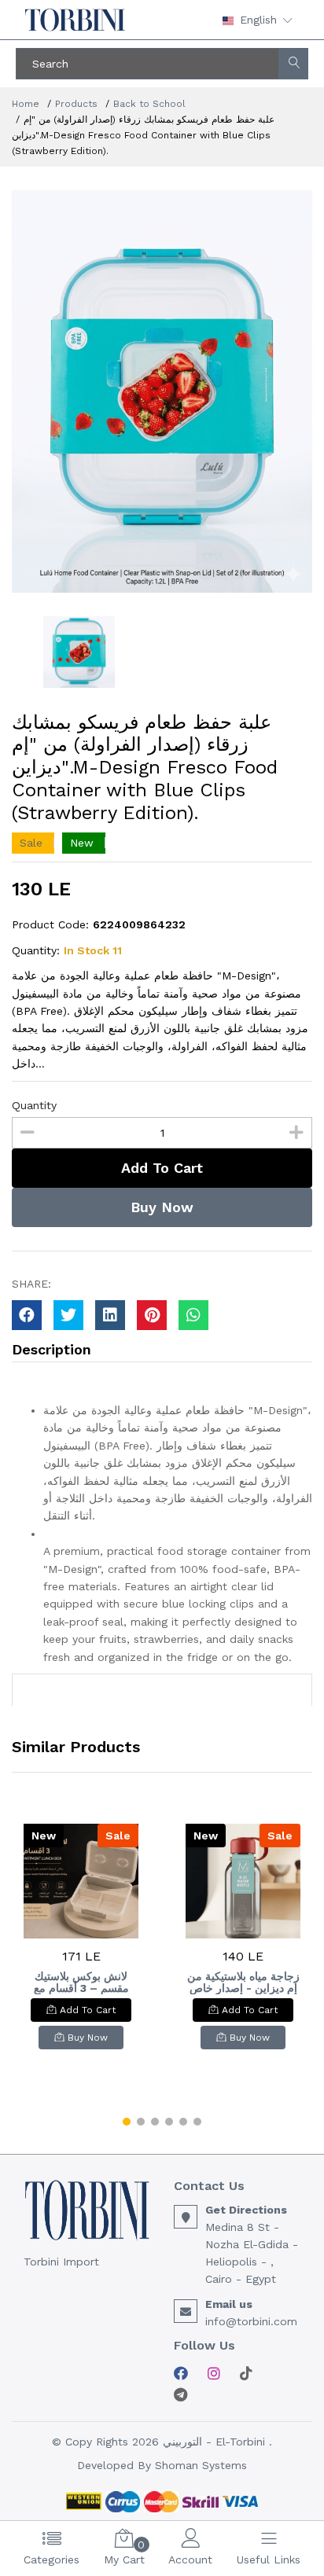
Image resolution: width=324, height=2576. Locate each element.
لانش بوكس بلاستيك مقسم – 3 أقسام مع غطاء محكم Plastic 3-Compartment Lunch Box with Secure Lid (81, 1983)
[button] (127, 2122)
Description (52, 1349)
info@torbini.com (251, 2321)
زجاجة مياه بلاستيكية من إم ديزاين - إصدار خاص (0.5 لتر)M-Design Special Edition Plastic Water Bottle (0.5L (243, 1983)
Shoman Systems (201, 2465)
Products (76, 104)
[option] (162, 391)
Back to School (149, 104)
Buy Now (162, 1207)
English (258, 20)
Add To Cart (162, 1168)
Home (26, 104)
